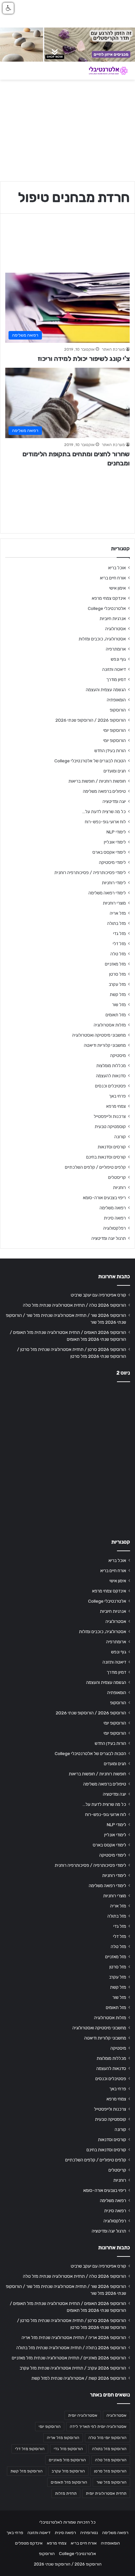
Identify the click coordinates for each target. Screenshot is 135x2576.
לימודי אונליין (115, 842)
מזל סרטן (117, 974)
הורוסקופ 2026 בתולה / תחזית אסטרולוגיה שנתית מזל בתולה (71, 2348)
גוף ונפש (118, 659)
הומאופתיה (116, 700)
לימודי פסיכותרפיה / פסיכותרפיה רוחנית (90, 872)
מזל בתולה (116, 923)
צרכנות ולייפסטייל (110, 1116)
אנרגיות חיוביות (113, 618)
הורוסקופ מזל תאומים (69, 2482)
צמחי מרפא (116, 1106)
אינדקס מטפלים (29, 2543)
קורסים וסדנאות (112, 1147)
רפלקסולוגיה (115, 1228)
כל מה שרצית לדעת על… (104, 811)
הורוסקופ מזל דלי (30, 2449)
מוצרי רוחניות (114, 903)
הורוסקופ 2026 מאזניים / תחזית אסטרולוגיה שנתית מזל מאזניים (69, 2358)
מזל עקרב (117, 984)
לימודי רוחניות (114, 883)
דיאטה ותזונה (114, 669)
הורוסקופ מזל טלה (111, 2460)
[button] (8, 8)
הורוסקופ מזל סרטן (110, 2471)
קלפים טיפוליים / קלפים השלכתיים (95, 1167)
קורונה (120, 1137)
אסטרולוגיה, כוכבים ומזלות (102, 639)
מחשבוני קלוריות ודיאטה (105, 1045)
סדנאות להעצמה (111, 1076)
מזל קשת (118, 994)
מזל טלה (118, 954)
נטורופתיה (89, 2533)
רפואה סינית (115, 1218)
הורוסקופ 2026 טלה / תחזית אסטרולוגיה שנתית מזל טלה (75, 1305)
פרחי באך (117, 1096)
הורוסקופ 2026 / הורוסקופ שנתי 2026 (91, 720)
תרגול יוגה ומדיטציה (109, 1238)
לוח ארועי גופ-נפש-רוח (105, 822)
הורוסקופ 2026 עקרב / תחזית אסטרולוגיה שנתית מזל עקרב (73, 2368)
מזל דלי (119, 944)
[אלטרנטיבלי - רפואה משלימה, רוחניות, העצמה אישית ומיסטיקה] (104, 71)
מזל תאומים (116, 1015)
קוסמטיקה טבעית (110, 1126)
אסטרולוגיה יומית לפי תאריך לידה (98, 2427)
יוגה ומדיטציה (114, 801)
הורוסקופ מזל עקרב (68, 2471)
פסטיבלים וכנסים (110, 1086)
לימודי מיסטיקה (112, 862)
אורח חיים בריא (113, 578)
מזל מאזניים (115, 964)
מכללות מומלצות (111, 1065)
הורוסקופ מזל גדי (68, 2449)
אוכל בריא (117, 568)
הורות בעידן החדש (110, 751)
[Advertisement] (67, 1458)
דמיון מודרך (116, 679)
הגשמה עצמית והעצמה (106, 690)
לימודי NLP (116, 832)
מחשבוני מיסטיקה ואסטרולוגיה (99, 1035)
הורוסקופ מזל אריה (63, 2438)
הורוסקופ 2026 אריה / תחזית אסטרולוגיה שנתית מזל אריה (74, 2337)
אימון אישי (117, 588)
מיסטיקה (118, 1055)
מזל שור (119, 1005)
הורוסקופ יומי (115, 730)
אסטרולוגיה (116, 629)
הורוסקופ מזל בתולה (109, 2449)
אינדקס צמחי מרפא (109, 598)
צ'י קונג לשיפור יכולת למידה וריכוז (84, 359)
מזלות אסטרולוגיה (110, 1025)
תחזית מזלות (66, 2493)
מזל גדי (119, 933)
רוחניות (119, 1187)
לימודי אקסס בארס (109, 852)
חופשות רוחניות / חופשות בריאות (97, 781)
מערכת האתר (113, 349)
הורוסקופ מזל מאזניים (67, 2460)
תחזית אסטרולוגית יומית (106, 2493)
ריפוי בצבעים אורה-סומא (104, 1198)
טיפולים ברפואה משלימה (104, 791)
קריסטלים (117, 1177)
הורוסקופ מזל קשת (27, 2471)
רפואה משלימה (113, 1208)
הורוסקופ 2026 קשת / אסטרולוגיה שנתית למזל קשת (79, 2378)
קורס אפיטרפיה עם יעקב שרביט (98, 1295)
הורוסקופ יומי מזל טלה (107, 2438)
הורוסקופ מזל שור (111, 2482)
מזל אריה (118, 913)
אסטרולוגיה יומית (83, 2415)
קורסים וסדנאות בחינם (106, 1157)
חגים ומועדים (115, 771)
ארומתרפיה (116, 649)
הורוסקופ (118, 710)
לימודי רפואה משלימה (107, 893)
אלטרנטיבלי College (107, 608)
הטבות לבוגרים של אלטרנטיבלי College (90, 761)
